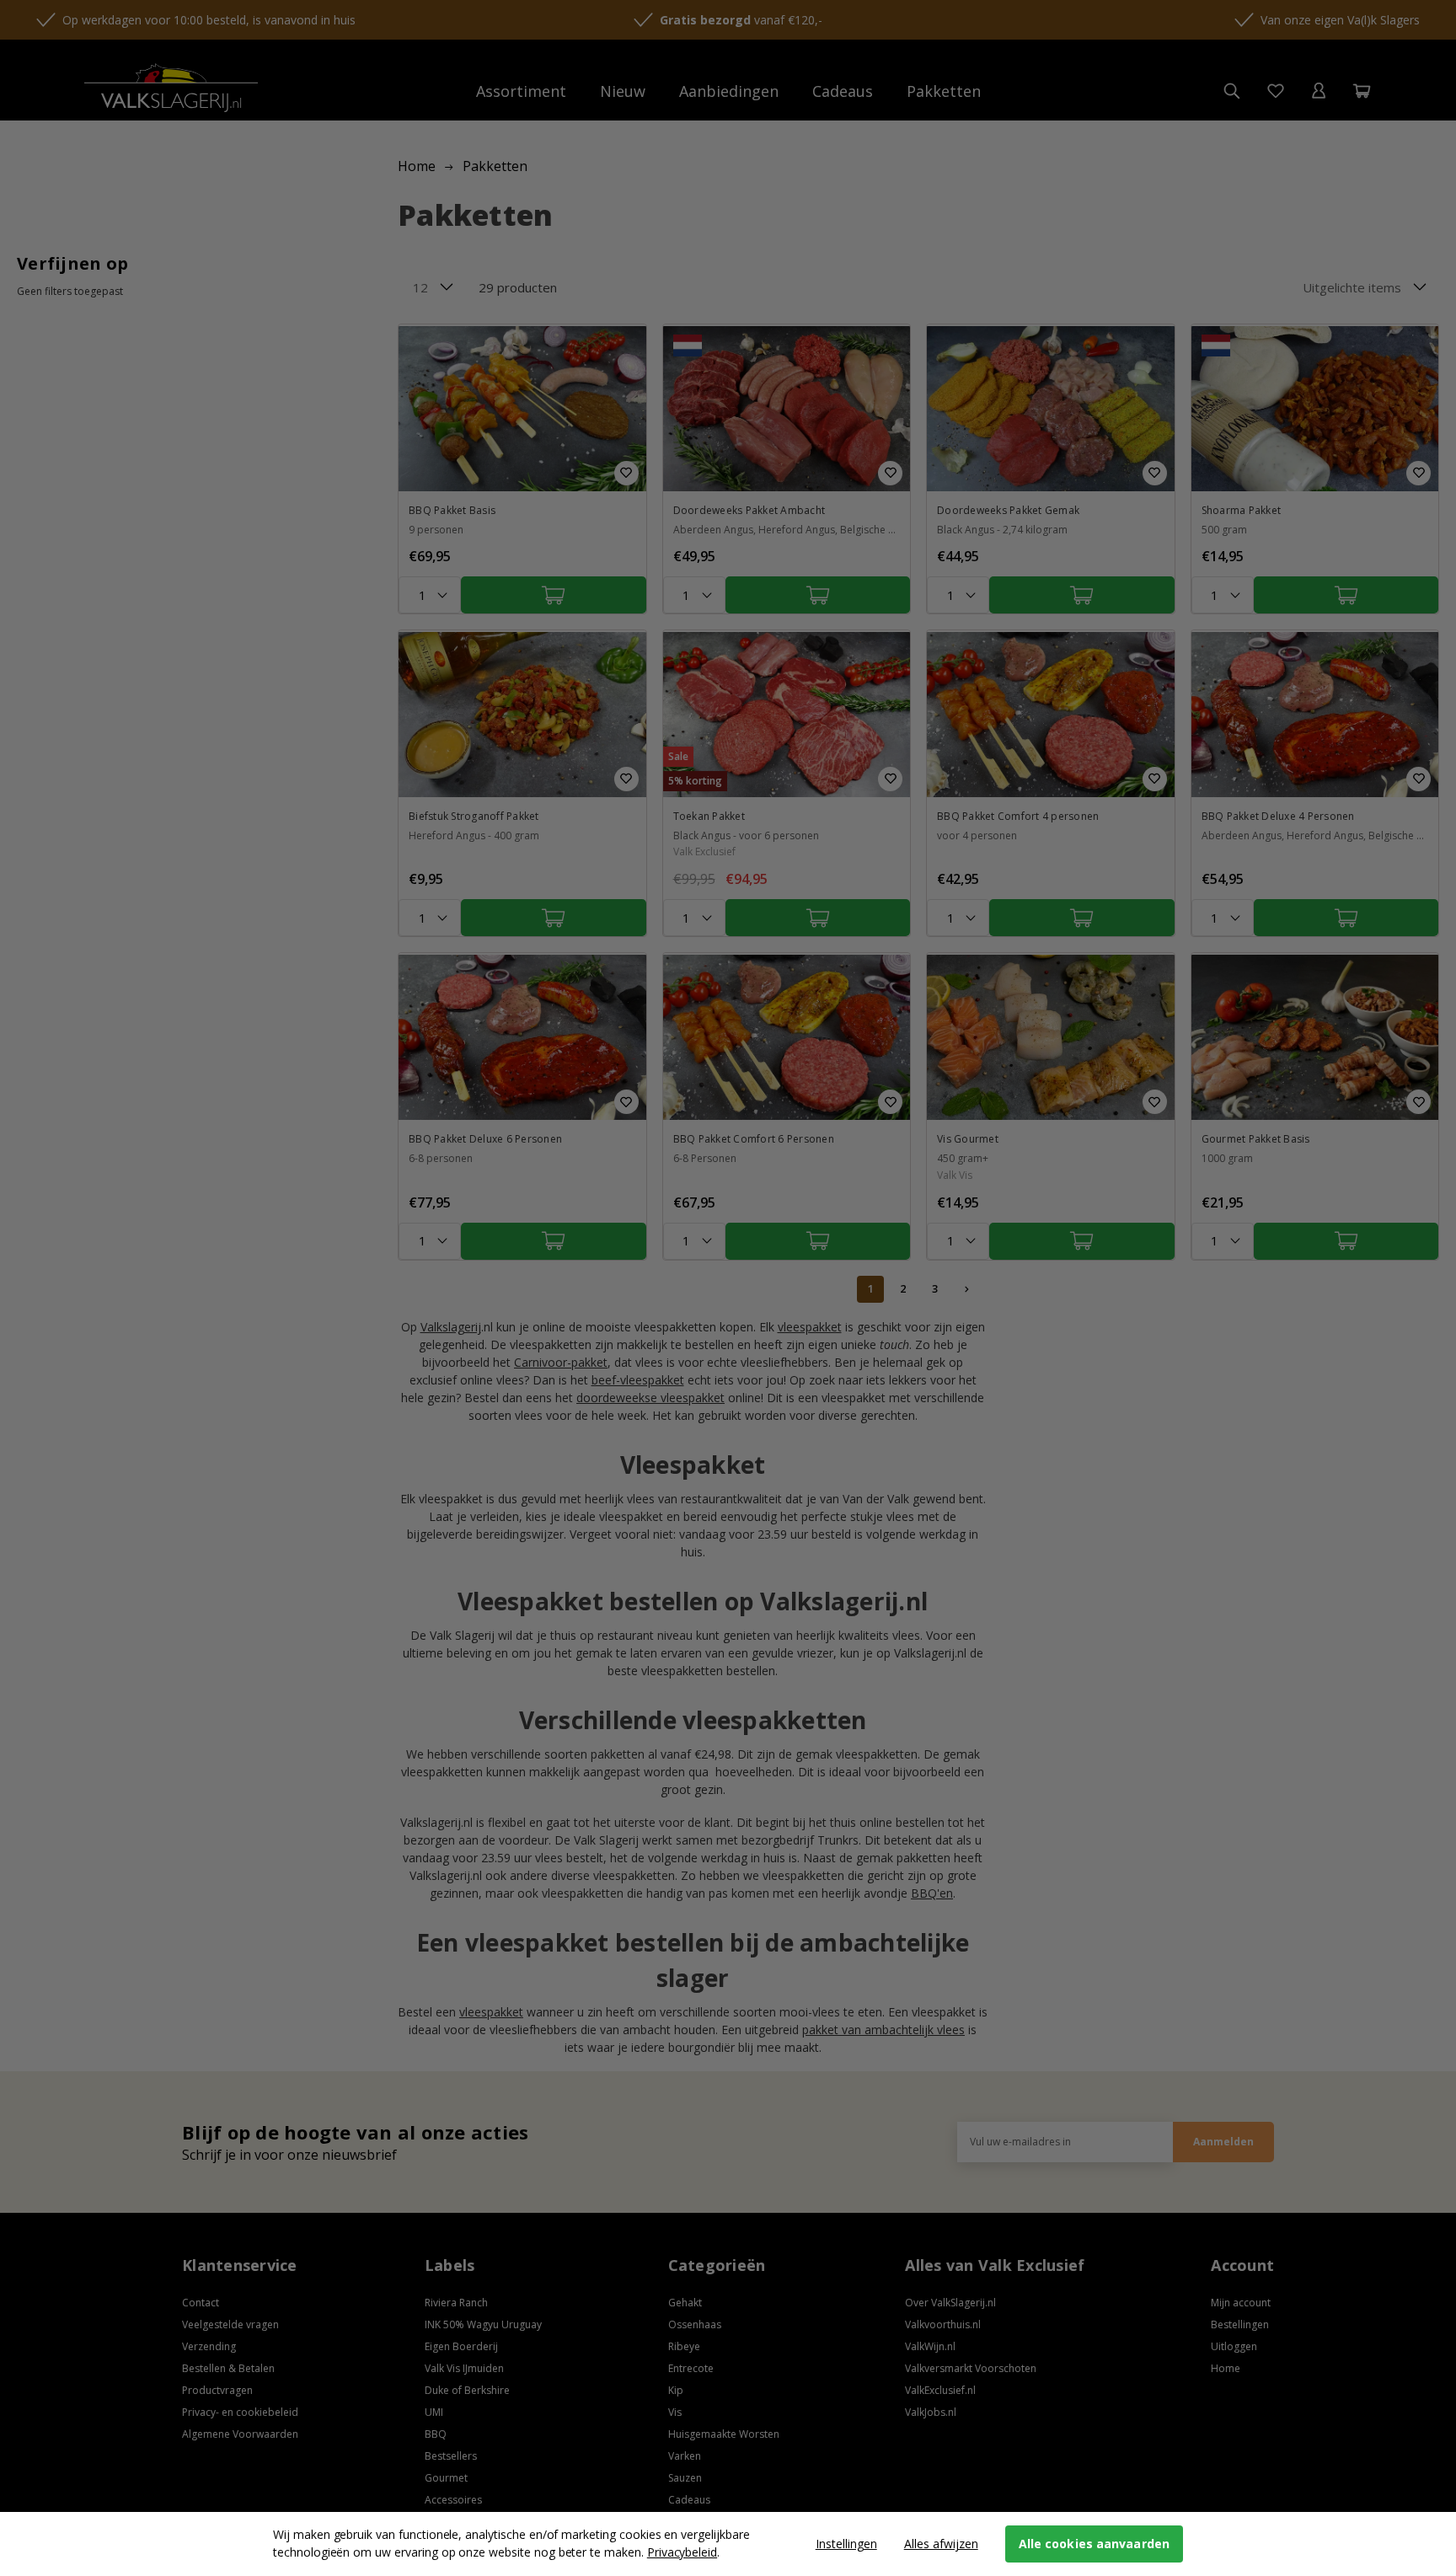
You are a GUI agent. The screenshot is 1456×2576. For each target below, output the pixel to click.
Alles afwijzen (941, 2544)
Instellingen (846, 2544)
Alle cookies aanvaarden (1094, 2544)
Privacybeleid (682, 2552)
